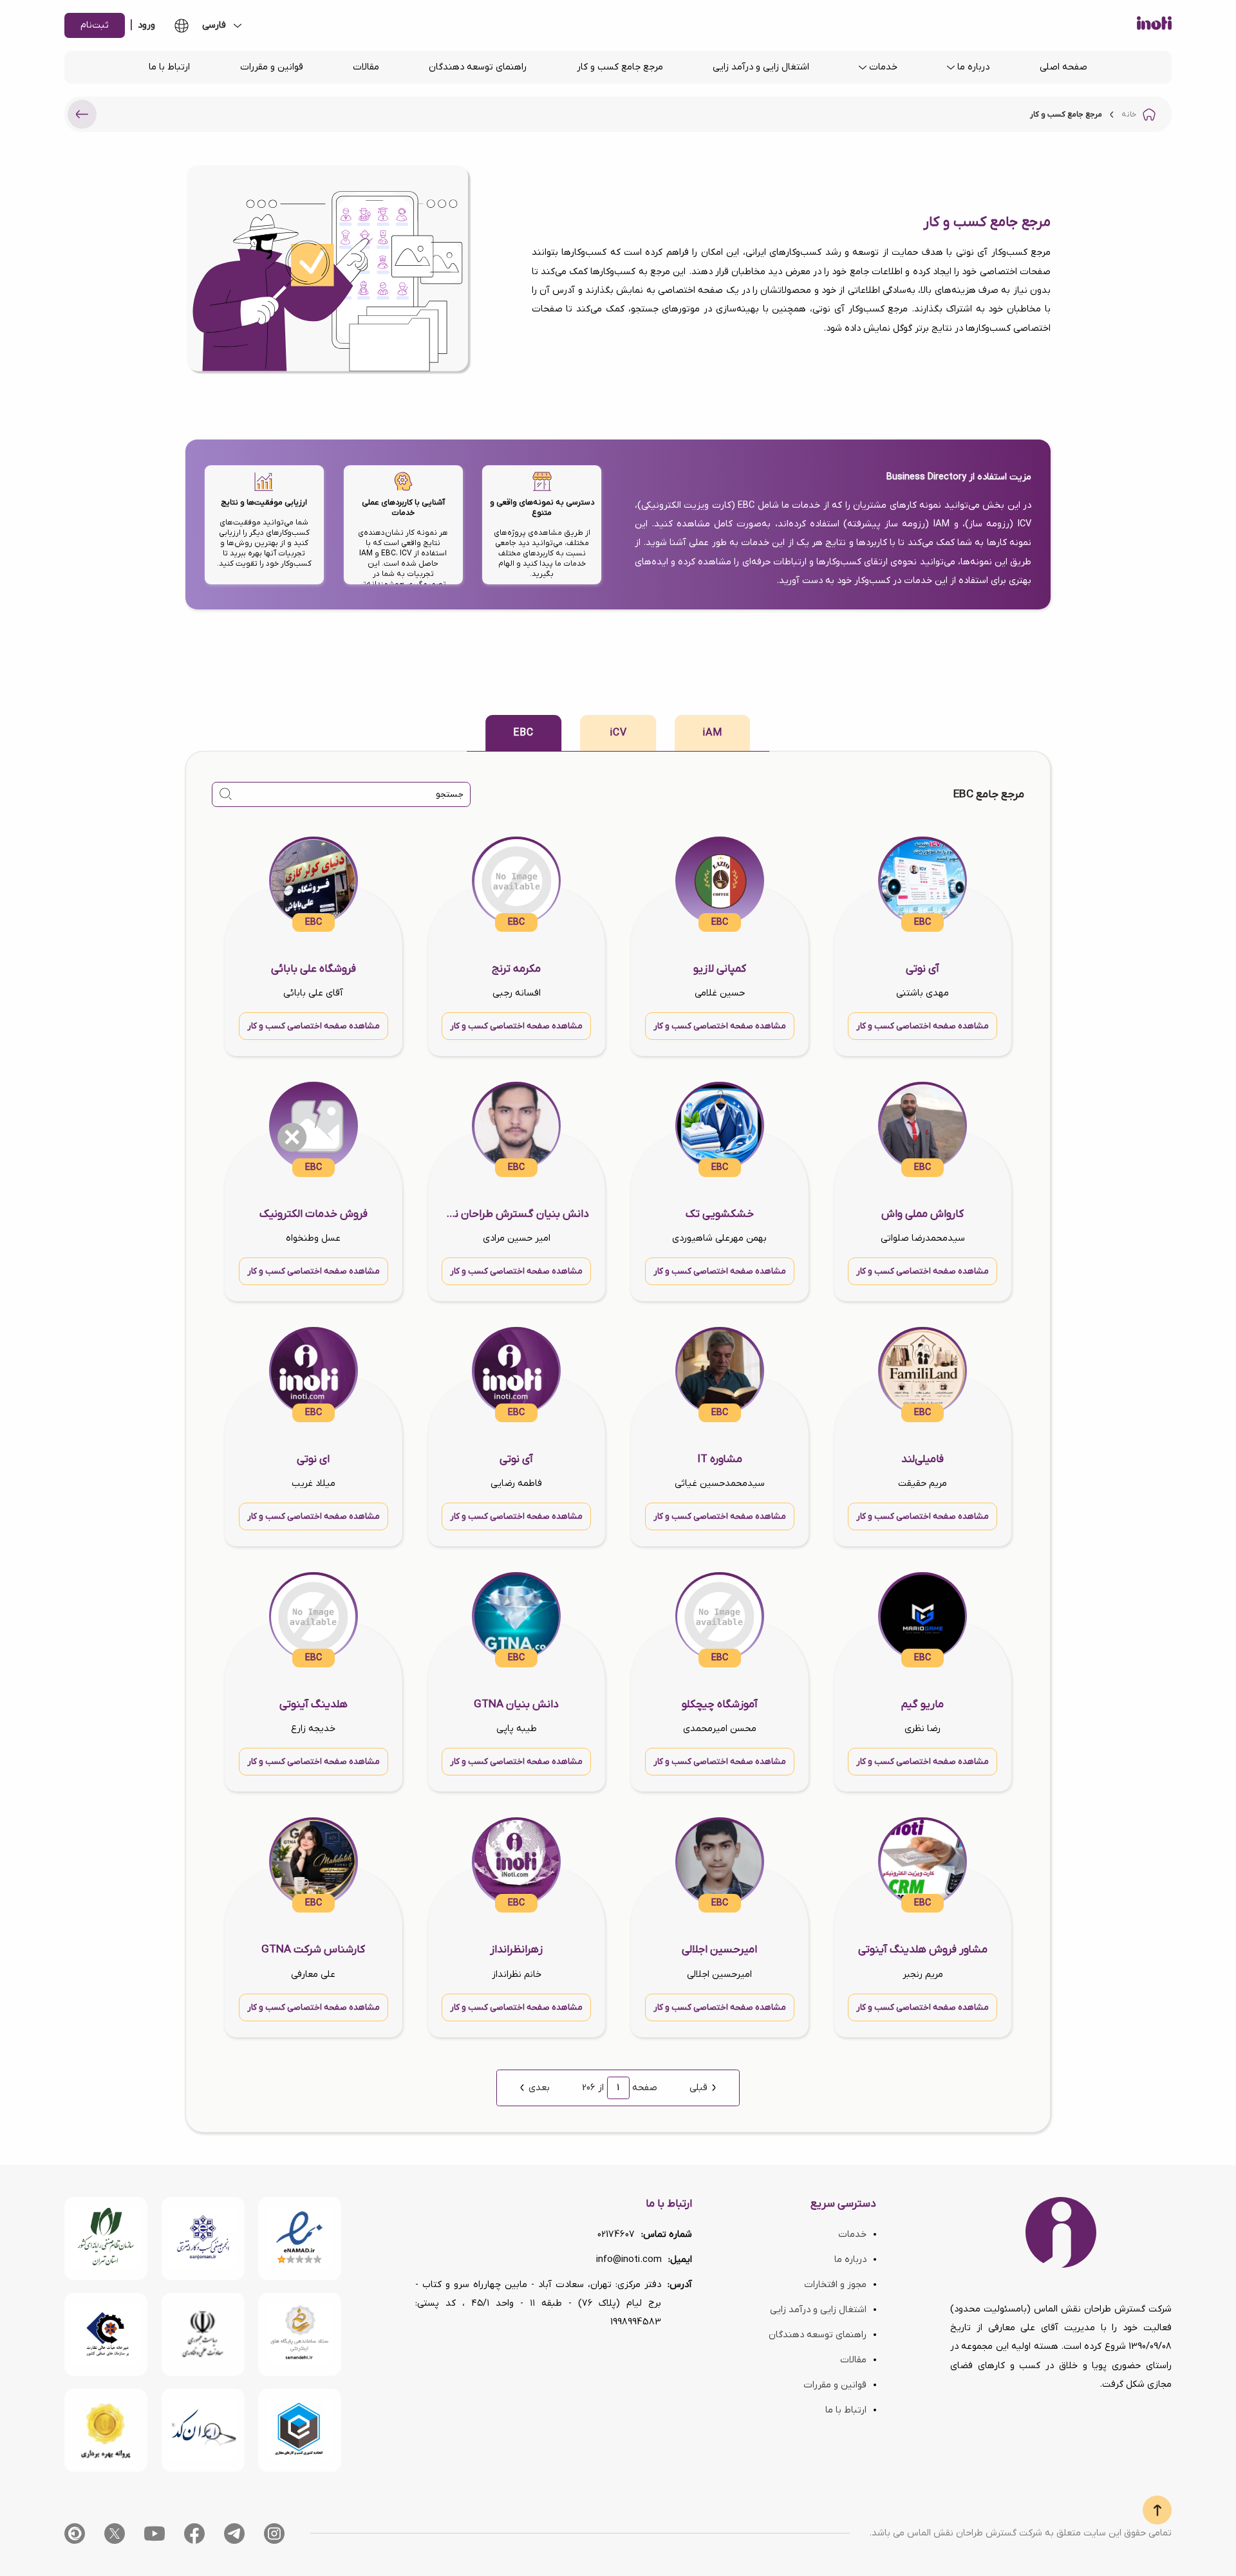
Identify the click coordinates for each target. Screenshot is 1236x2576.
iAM (712, 733)
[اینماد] (300, 2238)
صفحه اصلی (1063, 67)
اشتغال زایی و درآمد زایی (761, 67)
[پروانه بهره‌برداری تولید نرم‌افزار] (106, 2430)
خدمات (883, 67)
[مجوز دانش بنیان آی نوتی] (203, 2334)
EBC (523, 733)
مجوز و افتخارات (835, 2285)
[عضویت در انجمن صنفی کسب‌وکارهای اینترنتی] (203, 2238)
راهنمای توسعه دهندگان (478, 67)
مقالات (366, 67)
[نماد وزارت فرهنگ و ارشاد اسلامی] (300, 2334)
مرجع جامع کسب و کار (620, 67)
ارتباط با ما (169, 67)
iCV (618, 733)
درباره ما (973, 67)
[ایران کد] (203, 2430)
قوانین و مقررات (272, 67)
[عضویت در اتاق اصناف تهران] (106, 2334)
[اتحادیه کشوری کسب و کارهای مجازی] (300, 2430)
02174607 (616, 2235)
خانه (1129, 115)
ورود (146, 25)
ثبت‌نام (95, 25)
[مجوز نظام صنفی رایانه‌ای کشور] (106, 2238)
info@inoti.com (629, 2260)
